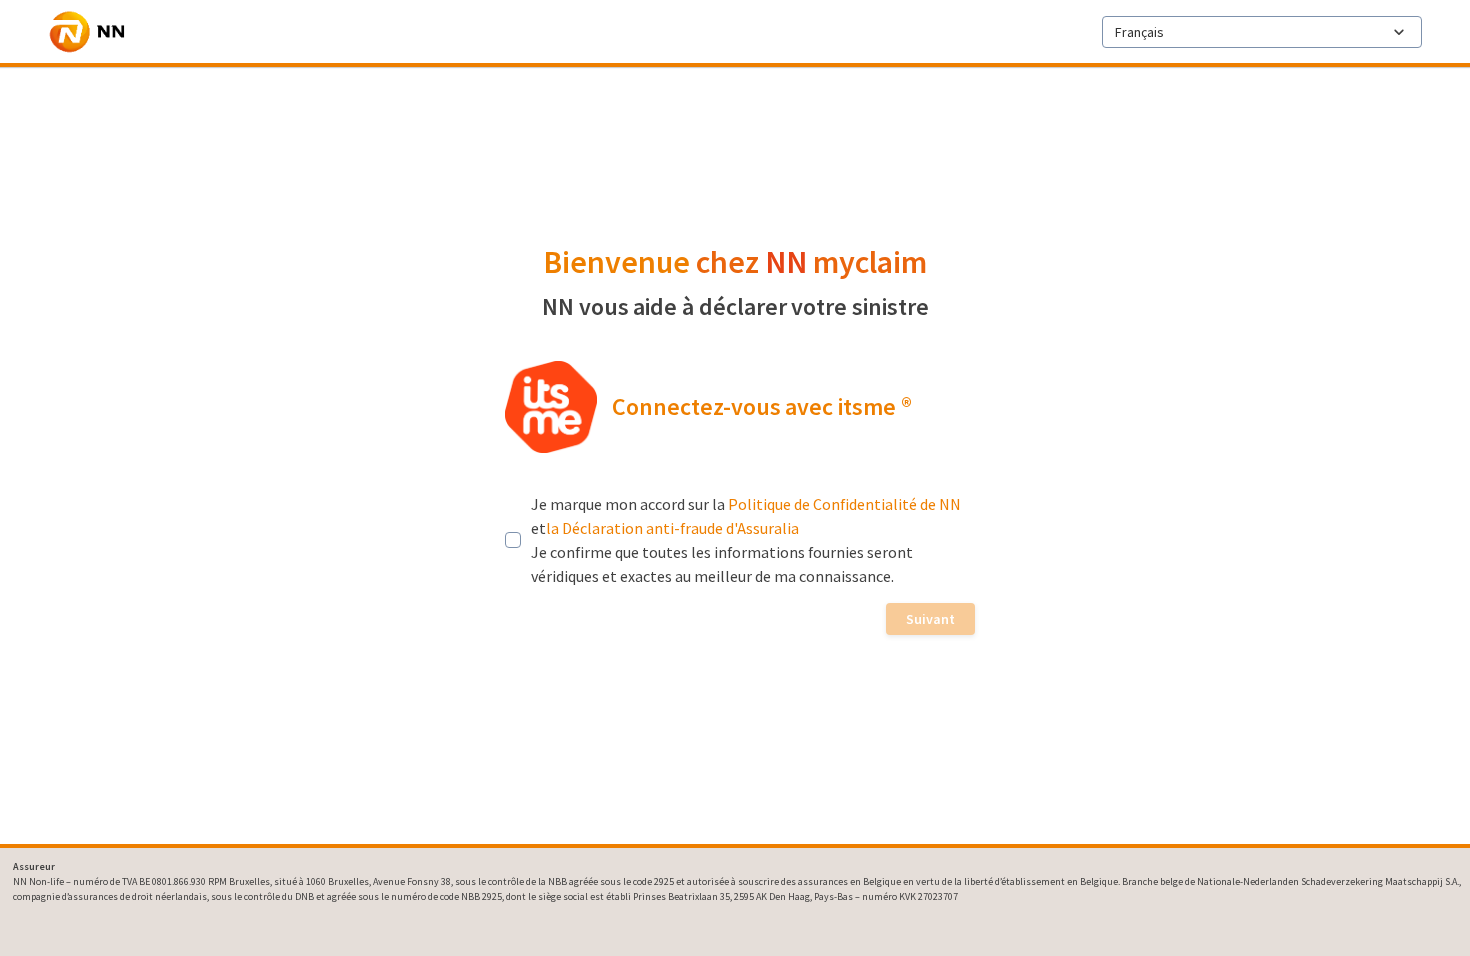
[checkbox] (513, 540)
